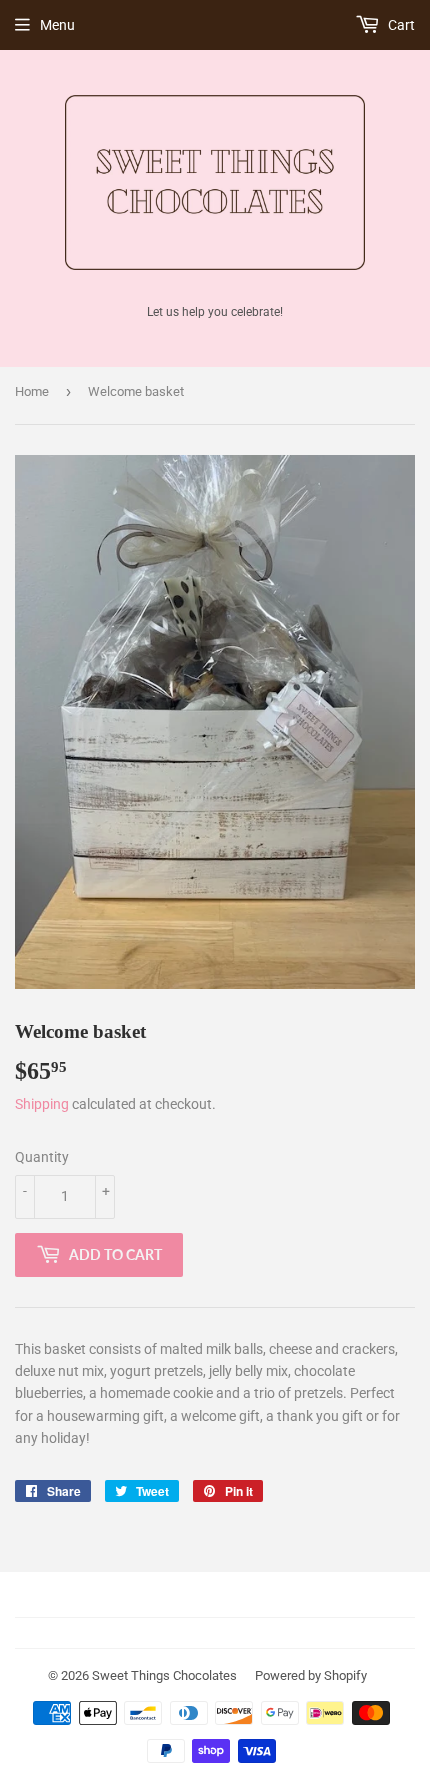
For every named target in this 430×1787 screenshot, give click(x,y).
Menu (57, 25)
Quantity (42, 1157)
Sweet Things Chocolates (164, 1675)
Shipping (42, 1104)
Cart (400, 25)
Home (32, 391)
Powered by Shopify (311, 1675)
